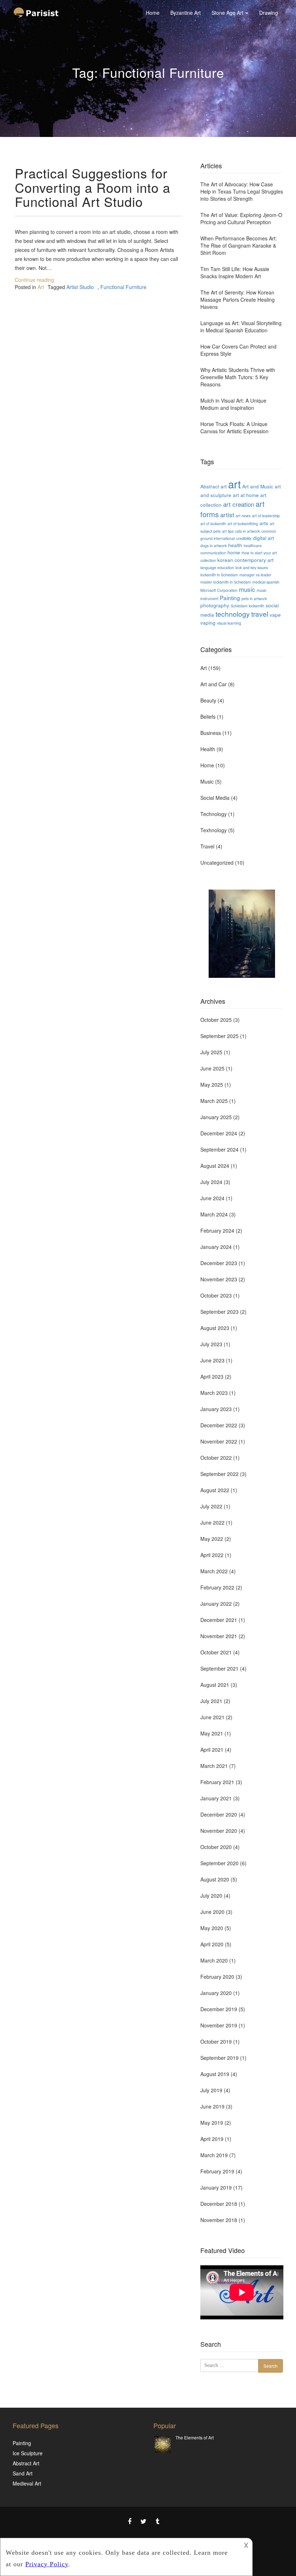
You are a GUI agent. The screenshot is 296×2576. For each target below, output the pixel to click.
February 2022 (217, 1587)
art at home (246, 495)
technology (233, 614)
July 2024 (211, 1182)
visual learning (229, 623)
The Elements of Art (195, 2437)
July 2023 (211, 1344)
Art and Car (214, 684)
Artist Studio (80, 287)
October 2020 (216, 1847)
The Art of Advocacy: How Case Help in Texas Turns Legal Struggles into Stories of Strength (242, 191)
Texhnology (214, 830)
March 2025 (214, 1101)
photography (215, 605)
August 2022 (215, 1490)
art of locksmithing (243, 524)
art (234, 484)
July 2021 (211, 1701)
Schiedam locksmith (247, 606)
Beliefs (208, 717)
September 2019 (219, 2058)
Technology (214, 814)
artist (227, 515)
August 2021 (215, 1685)
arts (264, 523)
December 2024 (219, 1133)
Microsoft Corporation (219, 590)
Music (207, 781)
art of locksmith (213, 524)
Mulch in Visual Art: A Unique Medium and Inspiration (233, 404)
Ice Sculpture (28, 2453)
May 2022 (212, 1539)
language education (217, 567)
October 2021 (216, 1652)
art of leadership (266, 516)
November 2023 (219, 1279)
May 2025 (212, 1085)
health (235, 545)
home (234, 552)
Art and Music (258, 486)
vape (275, 615)
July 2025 (211, 1052)
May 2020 (212, 1928)
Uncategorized (217, 863)
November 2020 (219, 1831)
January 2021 (216, 1798)
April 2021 (212, 1750)
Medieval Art (27, 2483)
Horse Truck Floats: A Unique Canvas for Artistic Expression (234, 427)
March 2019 (214, 2155)
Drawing (269, 13)
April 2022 (212, 1555)
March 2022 (214, 1571)
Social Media (215, 798)
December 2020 (219, 1814)
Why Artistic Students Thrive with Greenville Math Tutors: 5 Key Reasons (238, 377)
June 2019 (212, 2106)
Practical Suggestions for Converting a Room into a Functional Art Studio (93, 187)
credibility (244, 538)
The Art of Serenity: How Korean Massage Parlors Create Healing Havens (238, 300)
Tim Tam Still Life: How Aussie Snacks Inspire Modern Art (235, 272)
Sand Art (23, 2473)
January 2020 (216, 1993)
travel (260, 614)
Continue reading (34, 280)
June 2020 (212, 1912)
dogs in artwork (214, 546)
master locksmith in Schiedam (226, 582)
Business (211, 733)
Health (208, 749)
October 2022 (216, 1458)
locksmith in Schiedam (219, 575)
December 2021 (219, 1620)
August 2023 (215, 1328)
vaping (208, 622)
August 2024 (215, 1166)
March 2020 (214, 1960)
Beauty (208, 700)
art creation (239, 504)
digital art (264, 538)
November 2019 (219, 2025)
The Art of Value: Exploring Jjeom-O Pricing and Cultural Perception (241, 218)
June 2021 (212, 1717)
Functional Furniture (123, 287)
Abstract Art (26, 2463)
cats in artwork (247, 531)
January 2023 (216, 1409)
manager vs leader (255, 575)
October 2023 (216, 1295)
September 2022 (219, 1474)
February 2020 (217, 1977)
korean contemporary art (245, 560)
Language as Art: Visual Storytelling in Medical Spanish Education (241, 327)
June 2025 (212, 1068)
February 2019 (217, 2171)
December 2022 (219, 1425)
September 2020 (219, 1863)
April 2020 (212, 1944)
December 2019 (219, 2009)
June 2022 (212, 1522)
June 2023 (212, 1360)
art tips (228, 531)
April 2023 (212, 1376)
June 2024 (212, 1198)
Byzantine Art (186, 13)
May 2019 (212, 2123)
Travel (207, 846)
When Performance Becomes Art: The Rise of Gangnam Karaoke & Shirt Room (239, 245)
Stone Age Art (228, 13)
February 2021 (217, 1782)
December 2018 (219, 2204)
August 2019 (215, 2074)
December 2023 (219, 1263)
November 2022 (219, 1441)
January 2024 (216, 1247)
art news (243, 516)
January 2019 (216, 2187)
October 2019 (216, 2041)
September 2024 (219, 1149)
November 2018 (219, 2220)
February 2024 (217, 1231)
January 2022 (216, 1604)
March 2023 (214, 1393)
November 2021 (219, 1636)
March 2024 (214, 1214)
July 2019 (211, 2090)
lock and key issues (252, 567)
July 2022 (211, 1506)
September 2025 (219, 1036)
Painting (230, 598)
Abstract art (214, 486)
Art (41, 287)
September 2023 (219, 1312)
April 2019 (212, 2139)
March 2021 (214, 1766)
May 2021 (212, 1733)
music (247, 589)
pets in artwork (254, 598)
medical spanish (266, 582)
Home (153, 13)
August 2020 (215, 1879)
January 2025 (216, 1117)
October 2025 (216, 1020)
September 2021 (219, 1668)
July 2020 (211, 1896)
